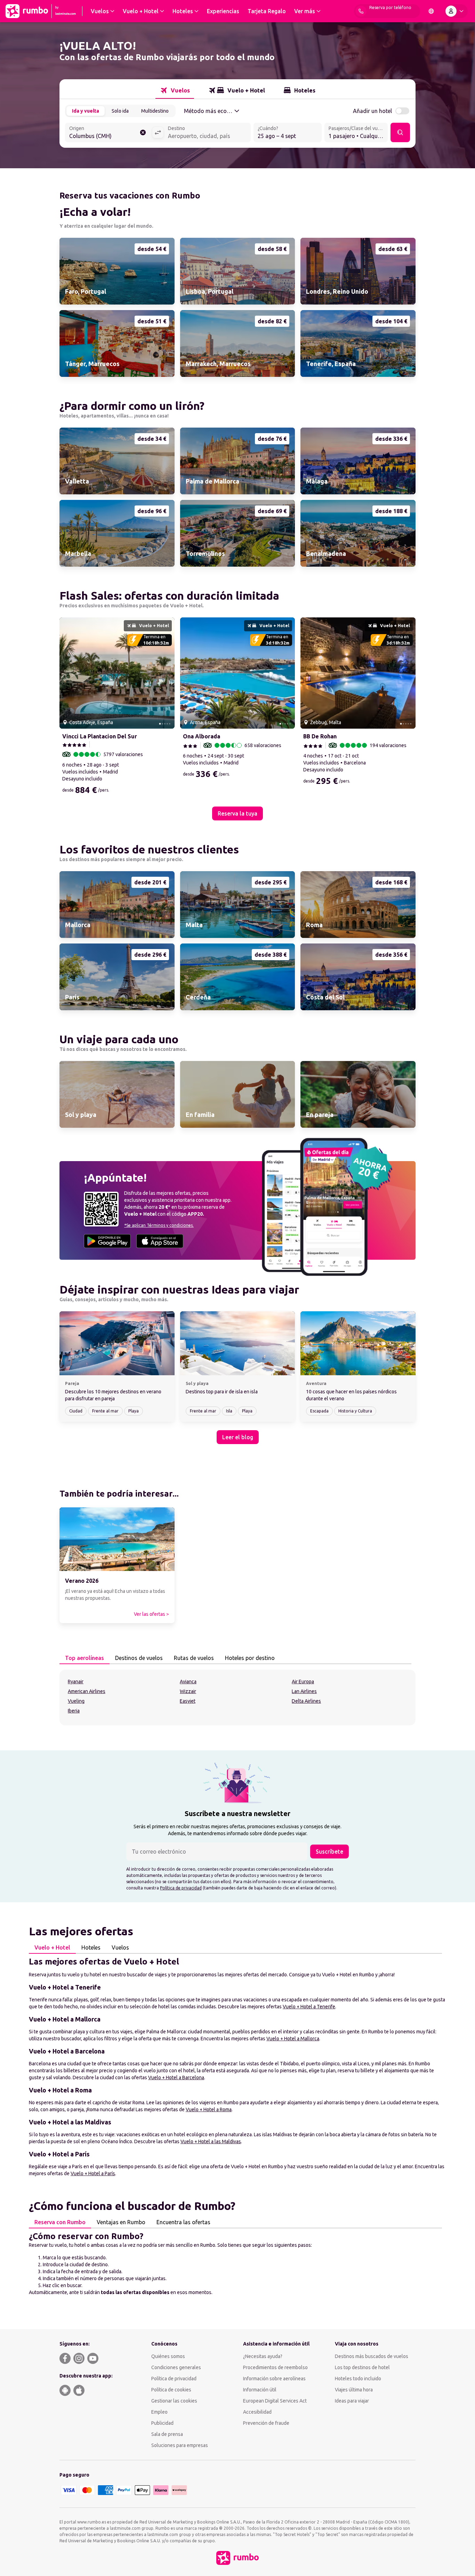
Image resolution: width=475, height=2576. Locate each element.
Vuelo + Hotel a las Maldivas (211, 2141)
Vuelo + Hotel (52, 1947)
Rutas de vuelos (194, 1658)
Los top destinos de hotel (362, 2367)
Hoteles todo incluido (358, 2379)
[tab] (175, 90)
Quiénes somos (168, 2356)
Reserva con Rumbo (60, 2222)
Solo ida (120, 111)
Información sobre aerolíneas (274, 2379)
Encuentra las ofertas (183, 2222)
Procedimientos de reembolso (275, 2367)
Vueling (76, 1701)
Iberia (74, 1711)
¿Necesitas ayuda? (263, 2356)
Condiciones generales (176, 2367)
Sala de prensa (167, 2434)
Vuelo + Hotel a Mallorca (293, 2039)
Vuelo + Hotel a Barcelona (176, 2077)
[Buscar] (400, 132)
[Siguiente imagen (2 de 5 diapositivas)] (167, 673)
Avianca (188, 1682)
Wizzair (188, 1691)
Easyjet (188, 1701)
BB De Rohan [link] (320, 736)
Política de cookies (171, 2390)
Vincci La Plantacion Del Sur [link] (100, 736)
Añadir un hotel (372, 111)
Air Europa (303, 1682)
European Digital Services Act (275, 2401)
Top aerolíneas (84, 1658)
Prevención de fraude (266, 2423)
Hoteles (91, 1947)
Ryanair (76, 1682)
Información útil (260, 2390)
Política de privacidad (181, 1888)
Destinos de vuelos (139, 1658)
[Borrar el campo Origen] (143, 132)
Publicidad (162, 2423)
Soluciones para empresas (180, 2445)
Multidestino (155, 111)
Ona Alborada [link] (202, 736)
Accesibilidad (257, 2412)
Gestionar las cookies (174, 2401)
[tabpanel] (237, 1698)
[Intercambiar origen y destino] (158, 132)
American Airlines (87, 1691)
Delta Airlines (306, 1701)
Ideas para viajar (352, 2401)
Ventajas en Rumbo (121, 2222)
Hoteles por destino (250, 1658)
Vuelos (120, 1947)
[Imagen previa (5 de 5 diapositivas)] (67, 673)
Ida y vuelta (86, 111)
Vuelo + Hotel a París (93, 2173)
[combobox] (108, 133)
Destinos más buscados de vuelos (372, 2356)
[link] (117, 271)
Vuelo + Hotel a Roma (209, 2109)
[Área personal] (456, 11)
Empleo (159, 2412)
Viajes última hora (354, 2390)
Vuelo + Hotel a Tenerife (309, 2007)
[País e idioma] (431, 11)
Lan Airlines (304, 1691)
